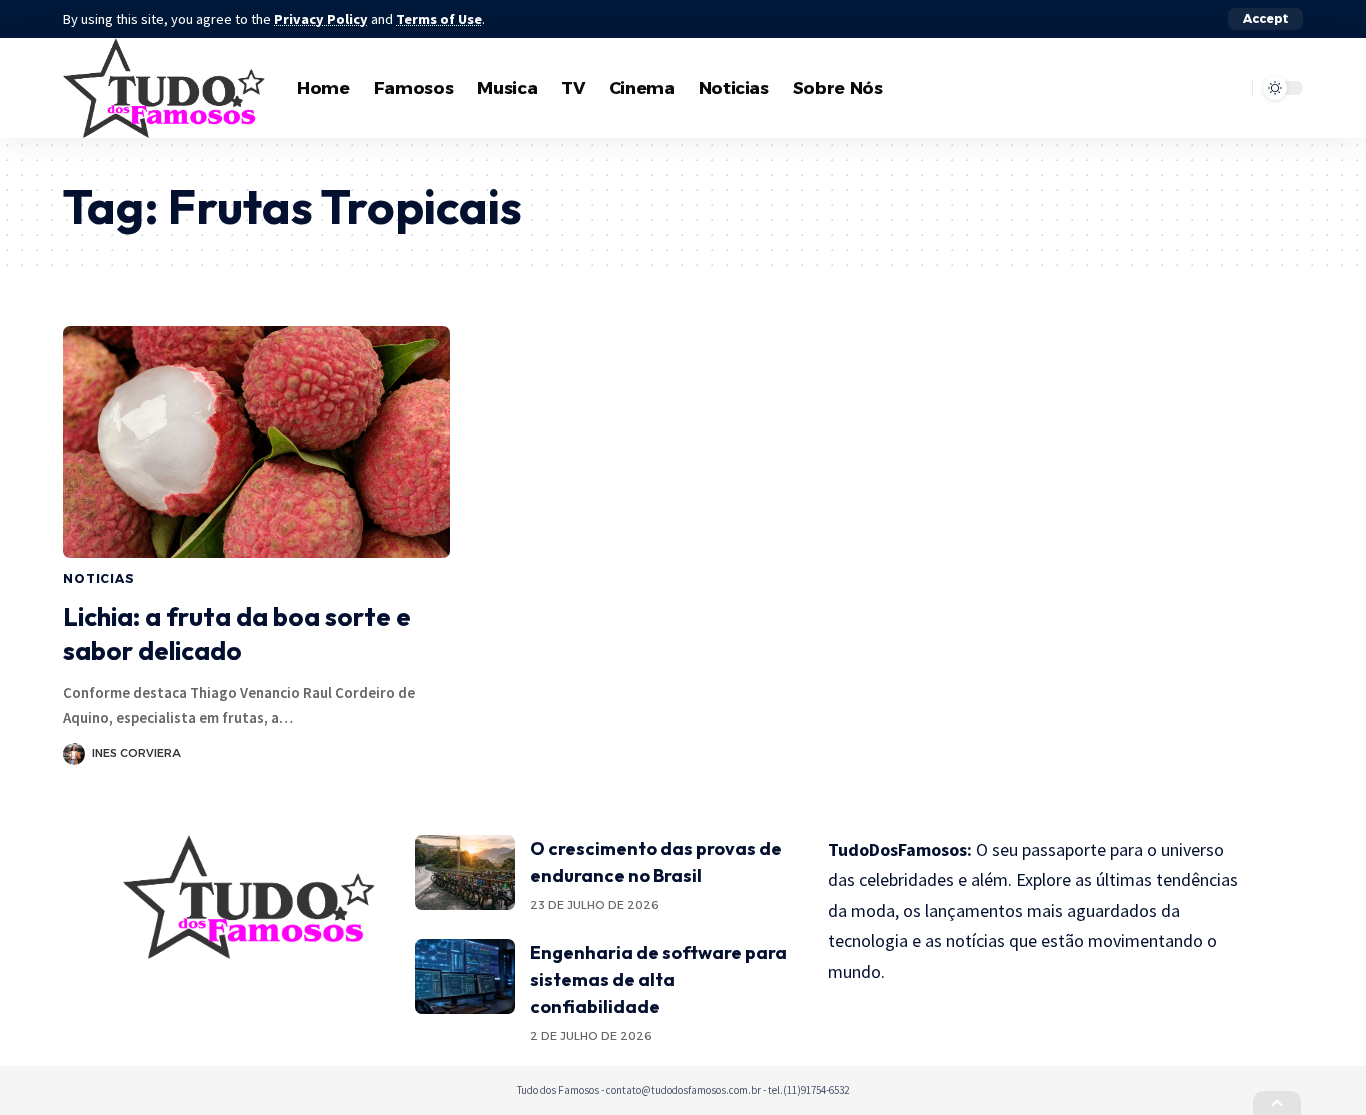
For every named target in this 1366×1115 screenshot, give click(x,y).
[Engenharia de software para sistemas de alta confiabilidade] (465, 976)
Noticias (99, 578)
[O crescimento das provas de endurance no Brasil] (465, 872)
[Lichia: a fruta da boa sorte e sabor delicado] (256, 442)
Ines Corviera (136, 753)
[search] (1232, 88)
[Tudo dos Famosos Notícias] (164, 88)
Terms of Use (439, 19)
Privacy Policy (321, 19)
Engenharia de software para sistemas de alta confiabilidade (658, 979)
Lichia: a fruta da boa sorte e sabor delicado (237, 633)
